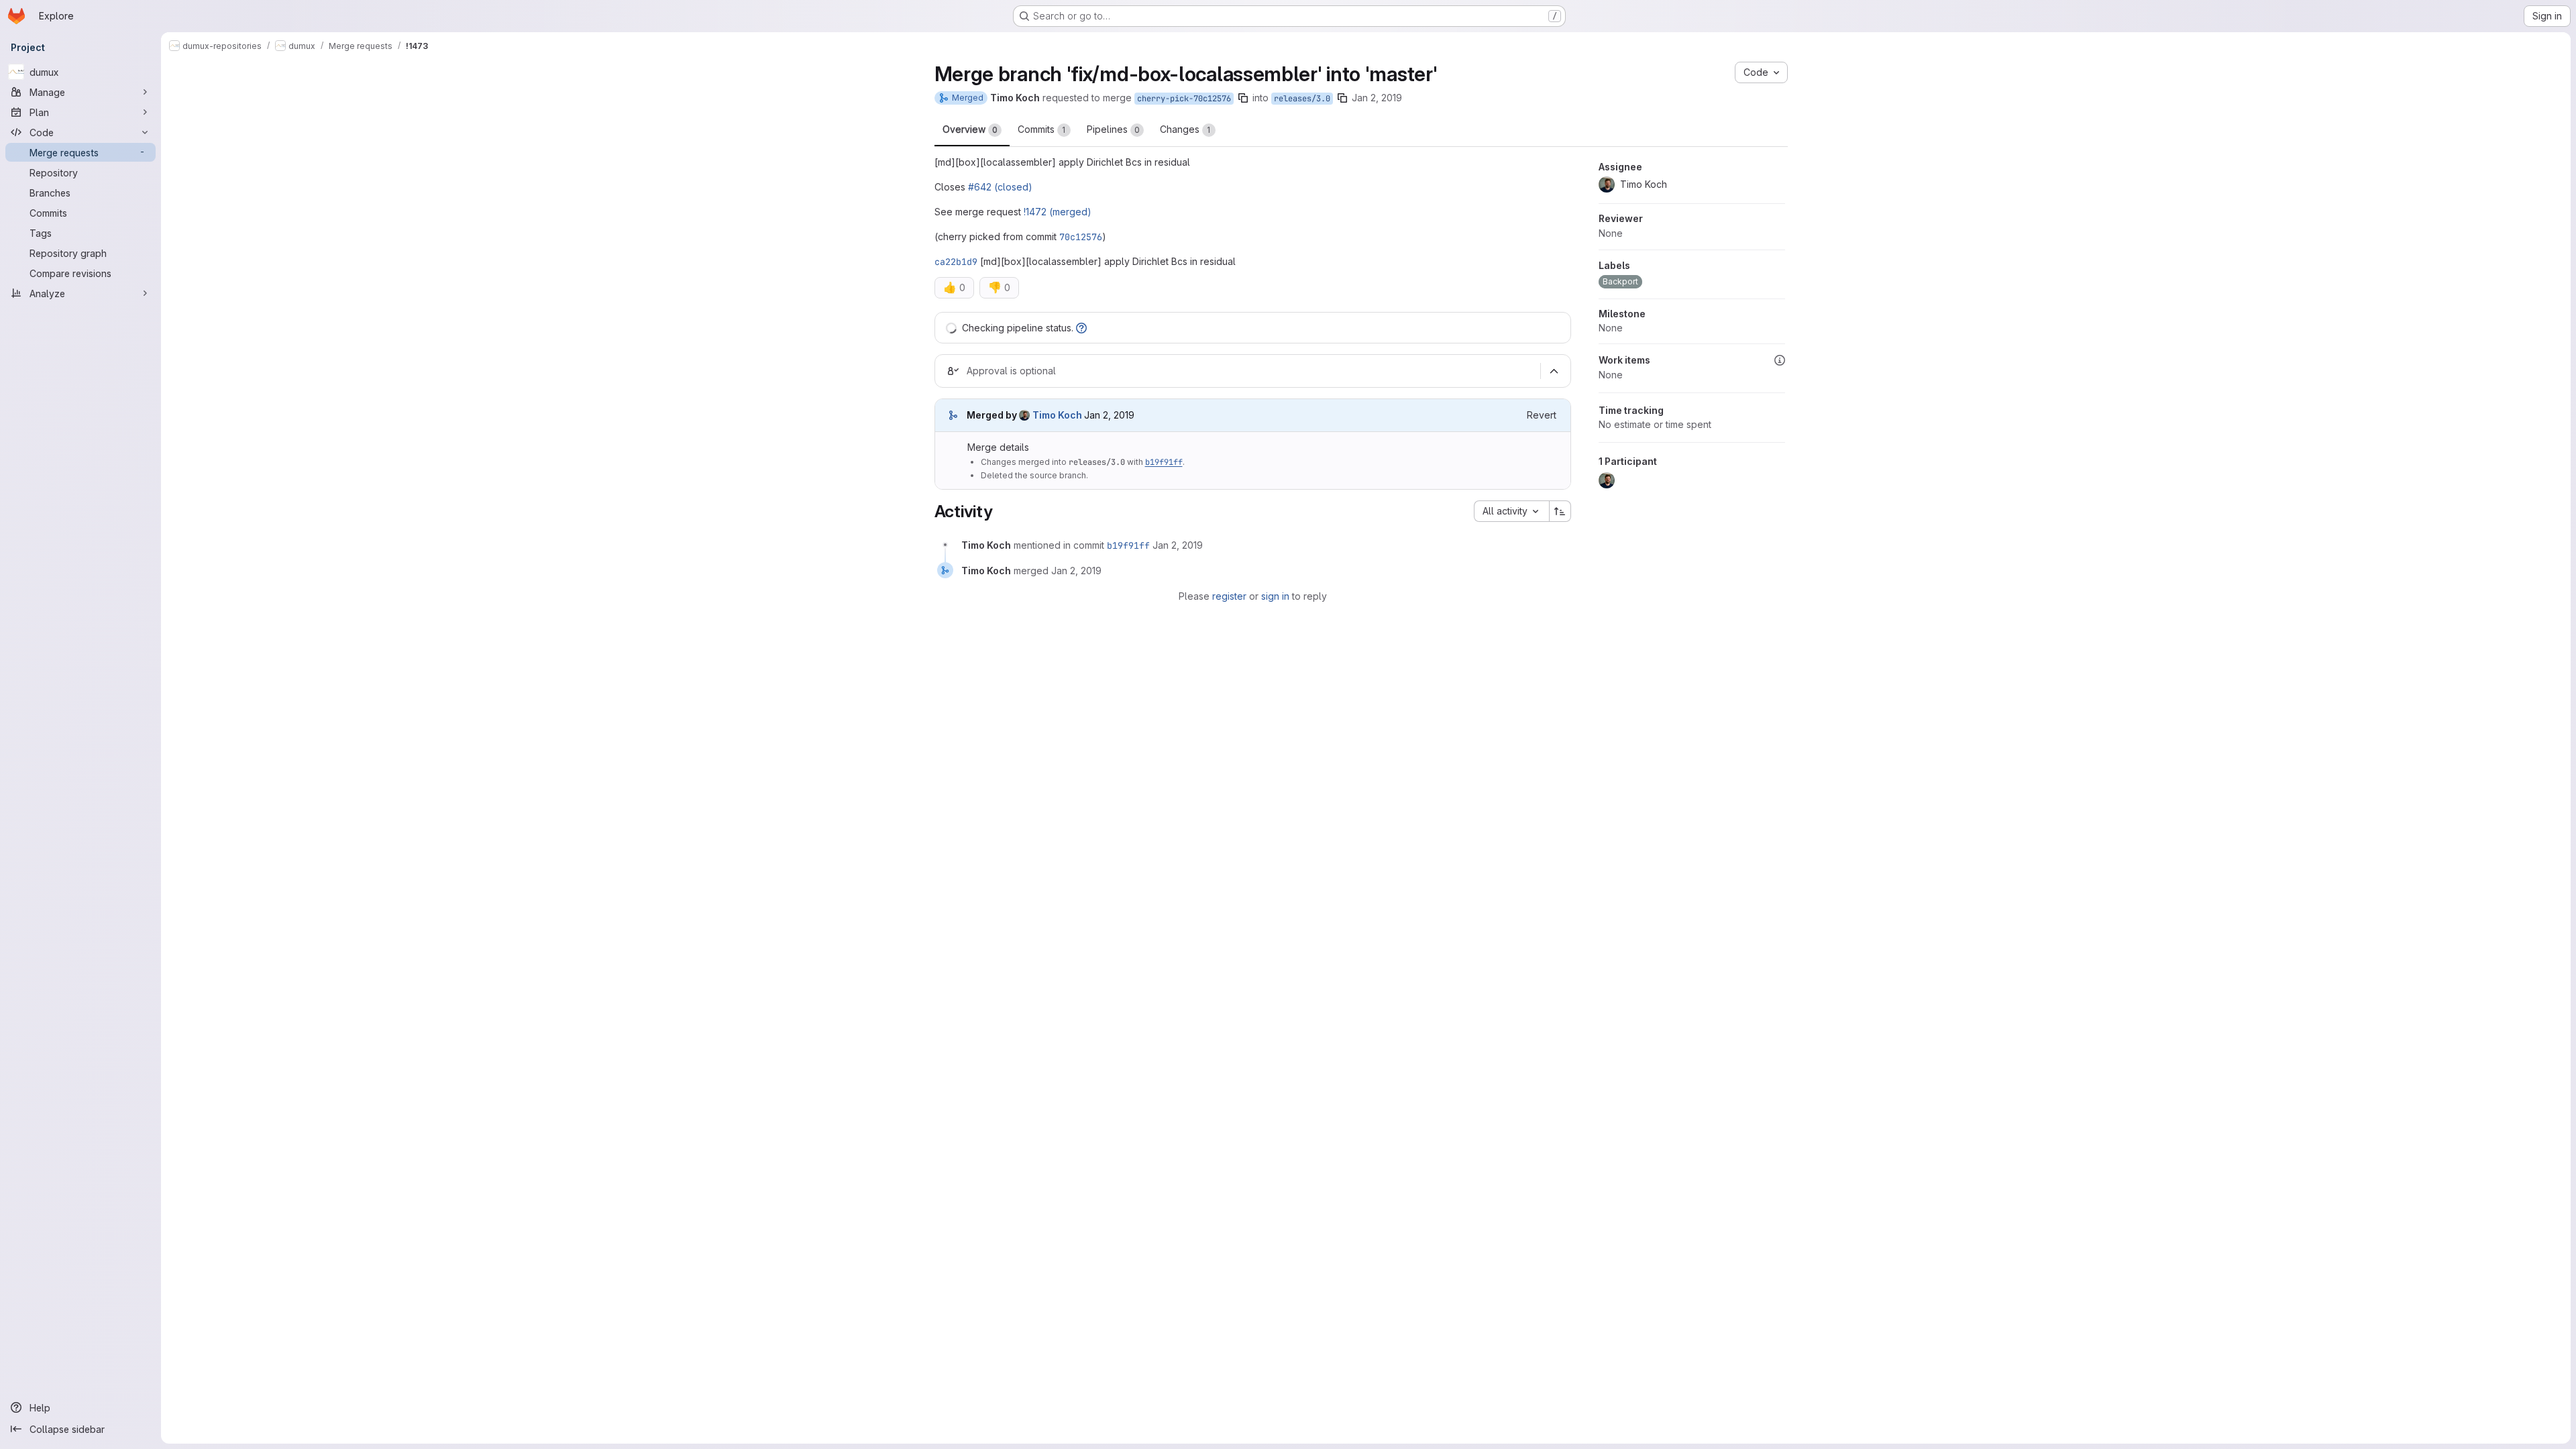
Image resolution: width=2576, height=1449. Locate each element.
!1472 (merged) (1058, 212)
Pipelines (1113, 129)
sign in (1275, 596)
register (1229, 596)
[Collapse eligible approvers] (1554, 372)
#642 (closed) (1000, 187)
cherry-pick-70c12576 (1184, 99)
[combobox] (1511, 511)
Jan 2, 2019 (1377, 98)
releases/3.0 (1302, 99)
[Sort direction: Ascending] (1560, 511)
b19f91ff (1164, 462)
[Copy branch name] (1243, 98)
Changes (1185, 129)
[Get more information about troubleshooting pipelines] (1081, 328)
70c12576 (1081, 237)
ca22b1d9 (956, 262)
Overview (970, 129)
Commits (1042, 129)
